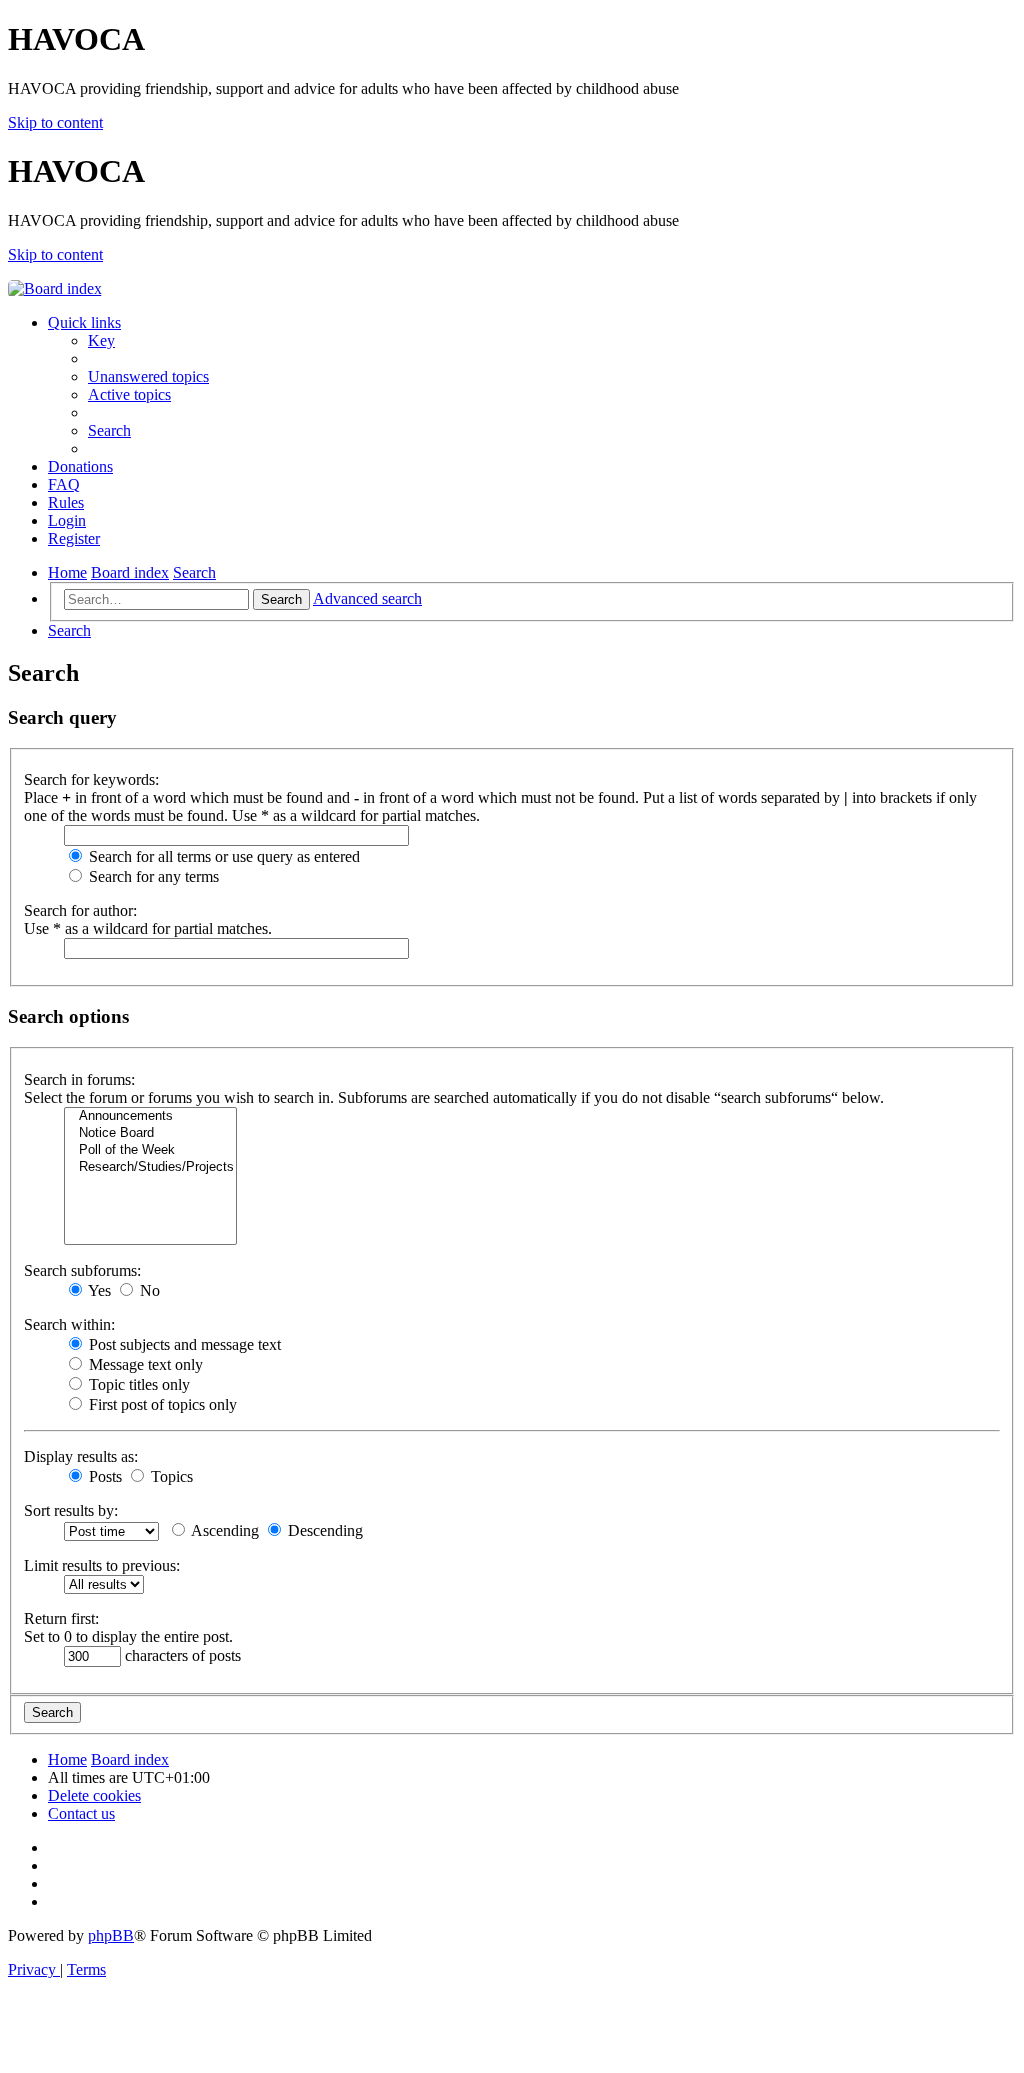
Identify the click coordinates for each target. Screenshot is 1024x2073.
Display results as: (81, 1456)
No (148, 1290)
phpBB (111, 1935)
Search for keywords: (91, 779)
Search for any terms (152, 876)
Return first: (61, 1618)
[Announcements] (150, 1116)
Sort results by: (71, 1510)
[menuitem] (101, 340)
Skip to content (55, 122)
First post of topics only (161, 1404)
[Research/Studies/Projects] (150, 1167)
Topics (170, 1476)
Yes (98, 1290)
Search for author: (80, 910)
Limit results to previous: (102, 1565)
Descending (323, 1530)
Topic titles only (137, 1384)
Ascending (223, 1530)
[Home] (55, 288)
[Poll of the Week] (150, 1150)
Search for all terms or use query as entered (222, 856)
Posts (103, 1476)
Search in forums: (79, 1079)
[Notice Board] (150, 1133)
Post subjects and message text (183, 1344)
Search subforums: (82, 1270)
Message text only (144, 1364)
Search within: (69, 1324)
